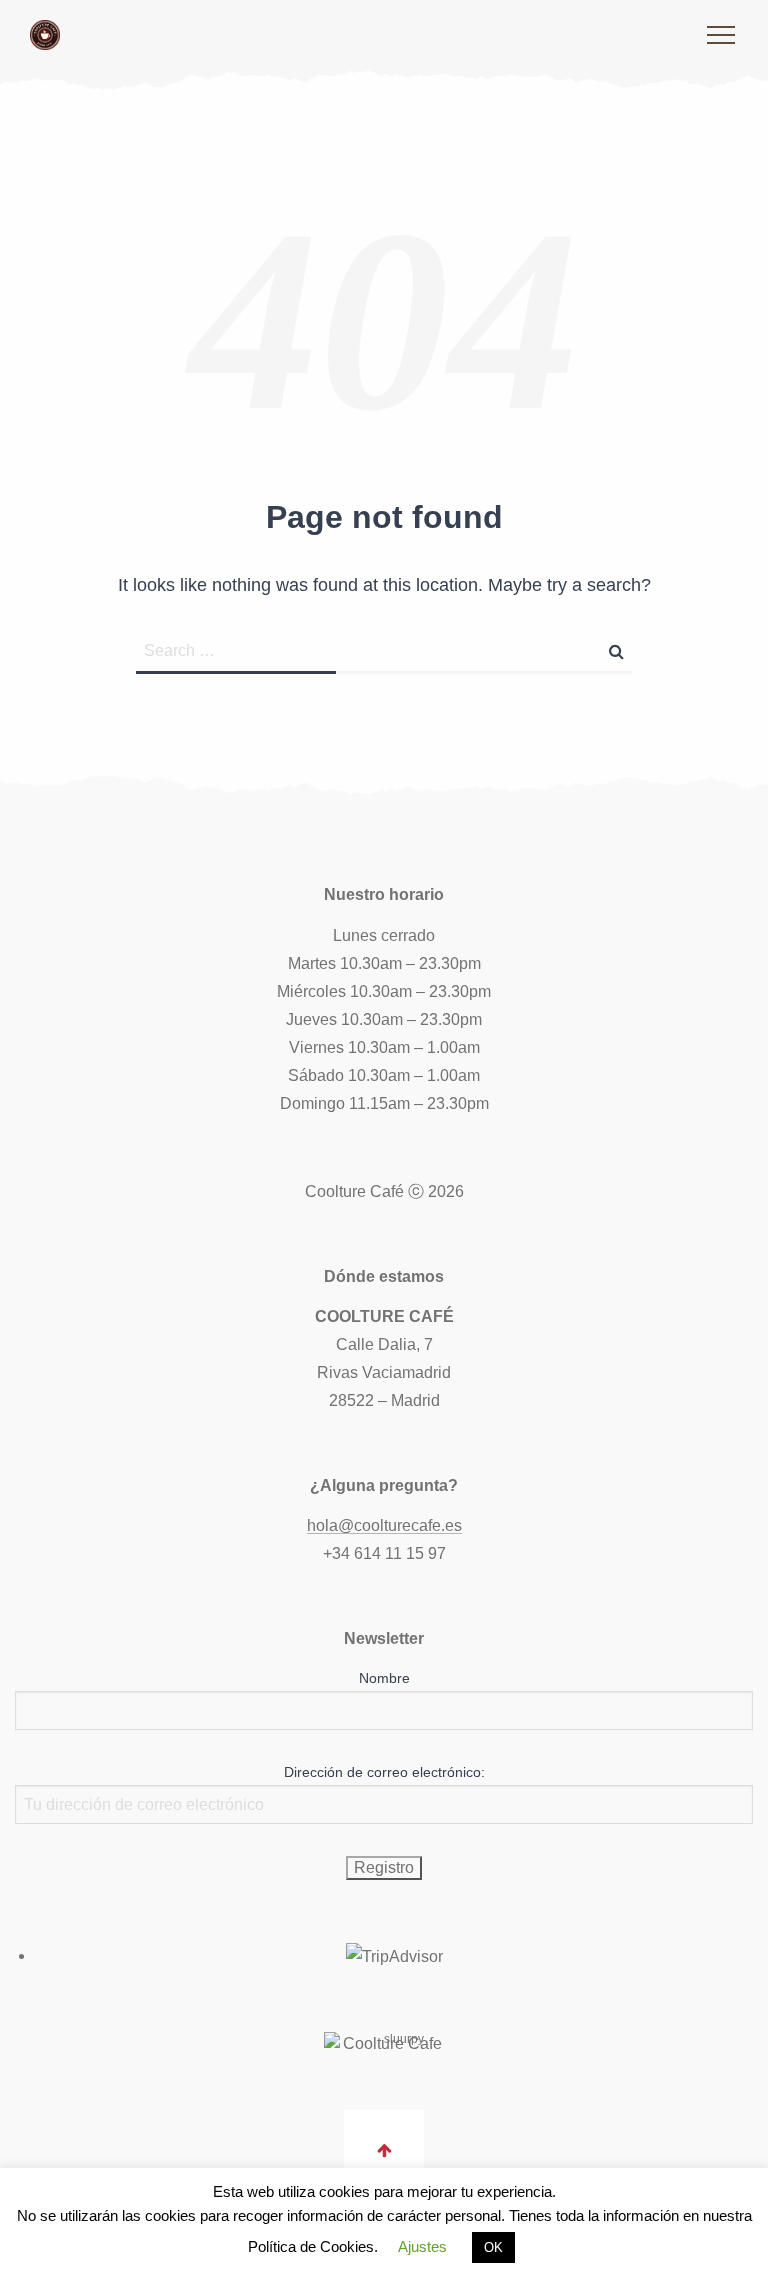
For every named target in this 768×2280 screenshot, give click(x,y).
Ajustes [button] (422, 2246)
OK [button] (493, 2247)
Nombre (384, 1678)
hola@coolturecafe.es (384, 1525)
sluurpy (404, 2039)
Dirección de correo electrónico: (384, 1772)
